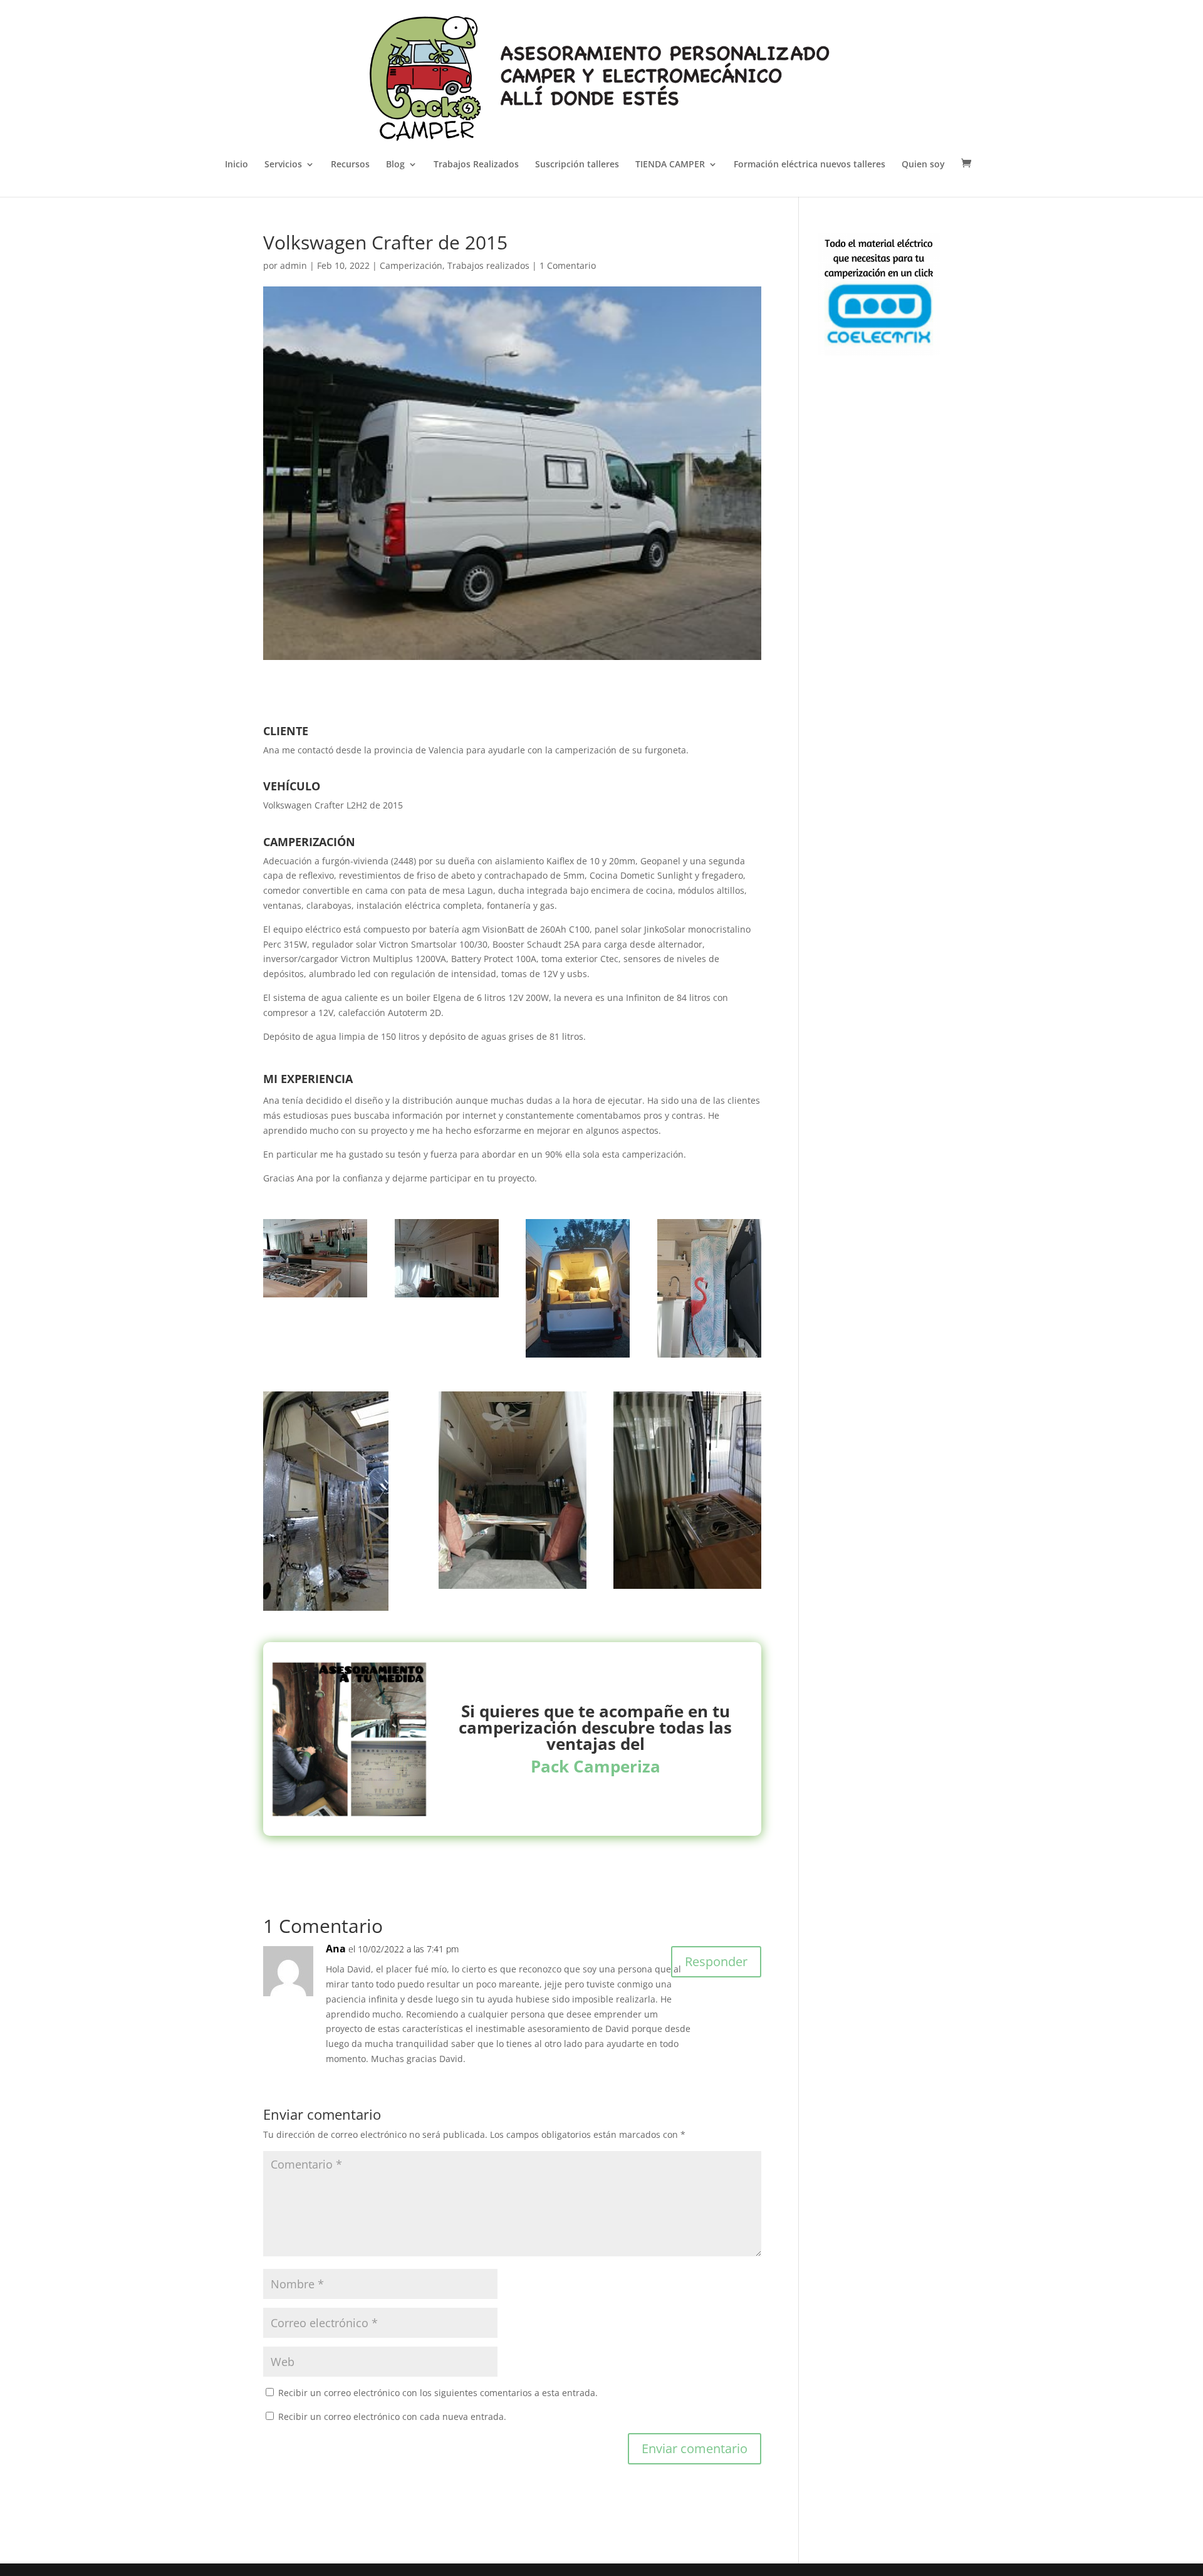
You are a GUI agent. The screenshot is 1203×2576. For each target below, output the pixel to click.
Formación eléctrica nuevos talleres (810, 165)
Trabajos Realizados (476, 165)
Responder (716, 1961)
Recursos (350, 165)
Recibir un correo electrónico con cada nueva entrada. (392, 2416)
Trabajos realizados (488, 265)
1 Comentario (568, 265)
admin (294, 265)
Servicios (283, 165)
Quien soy (923, 165)
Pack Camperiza (596, 1766)
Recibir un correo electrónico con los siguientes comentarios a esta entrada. (438, 2393)
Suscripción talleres (577, 165)
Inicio (237, 165)
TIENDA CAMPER (670, 165)
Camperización (411, 265)
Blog (395, 165)
